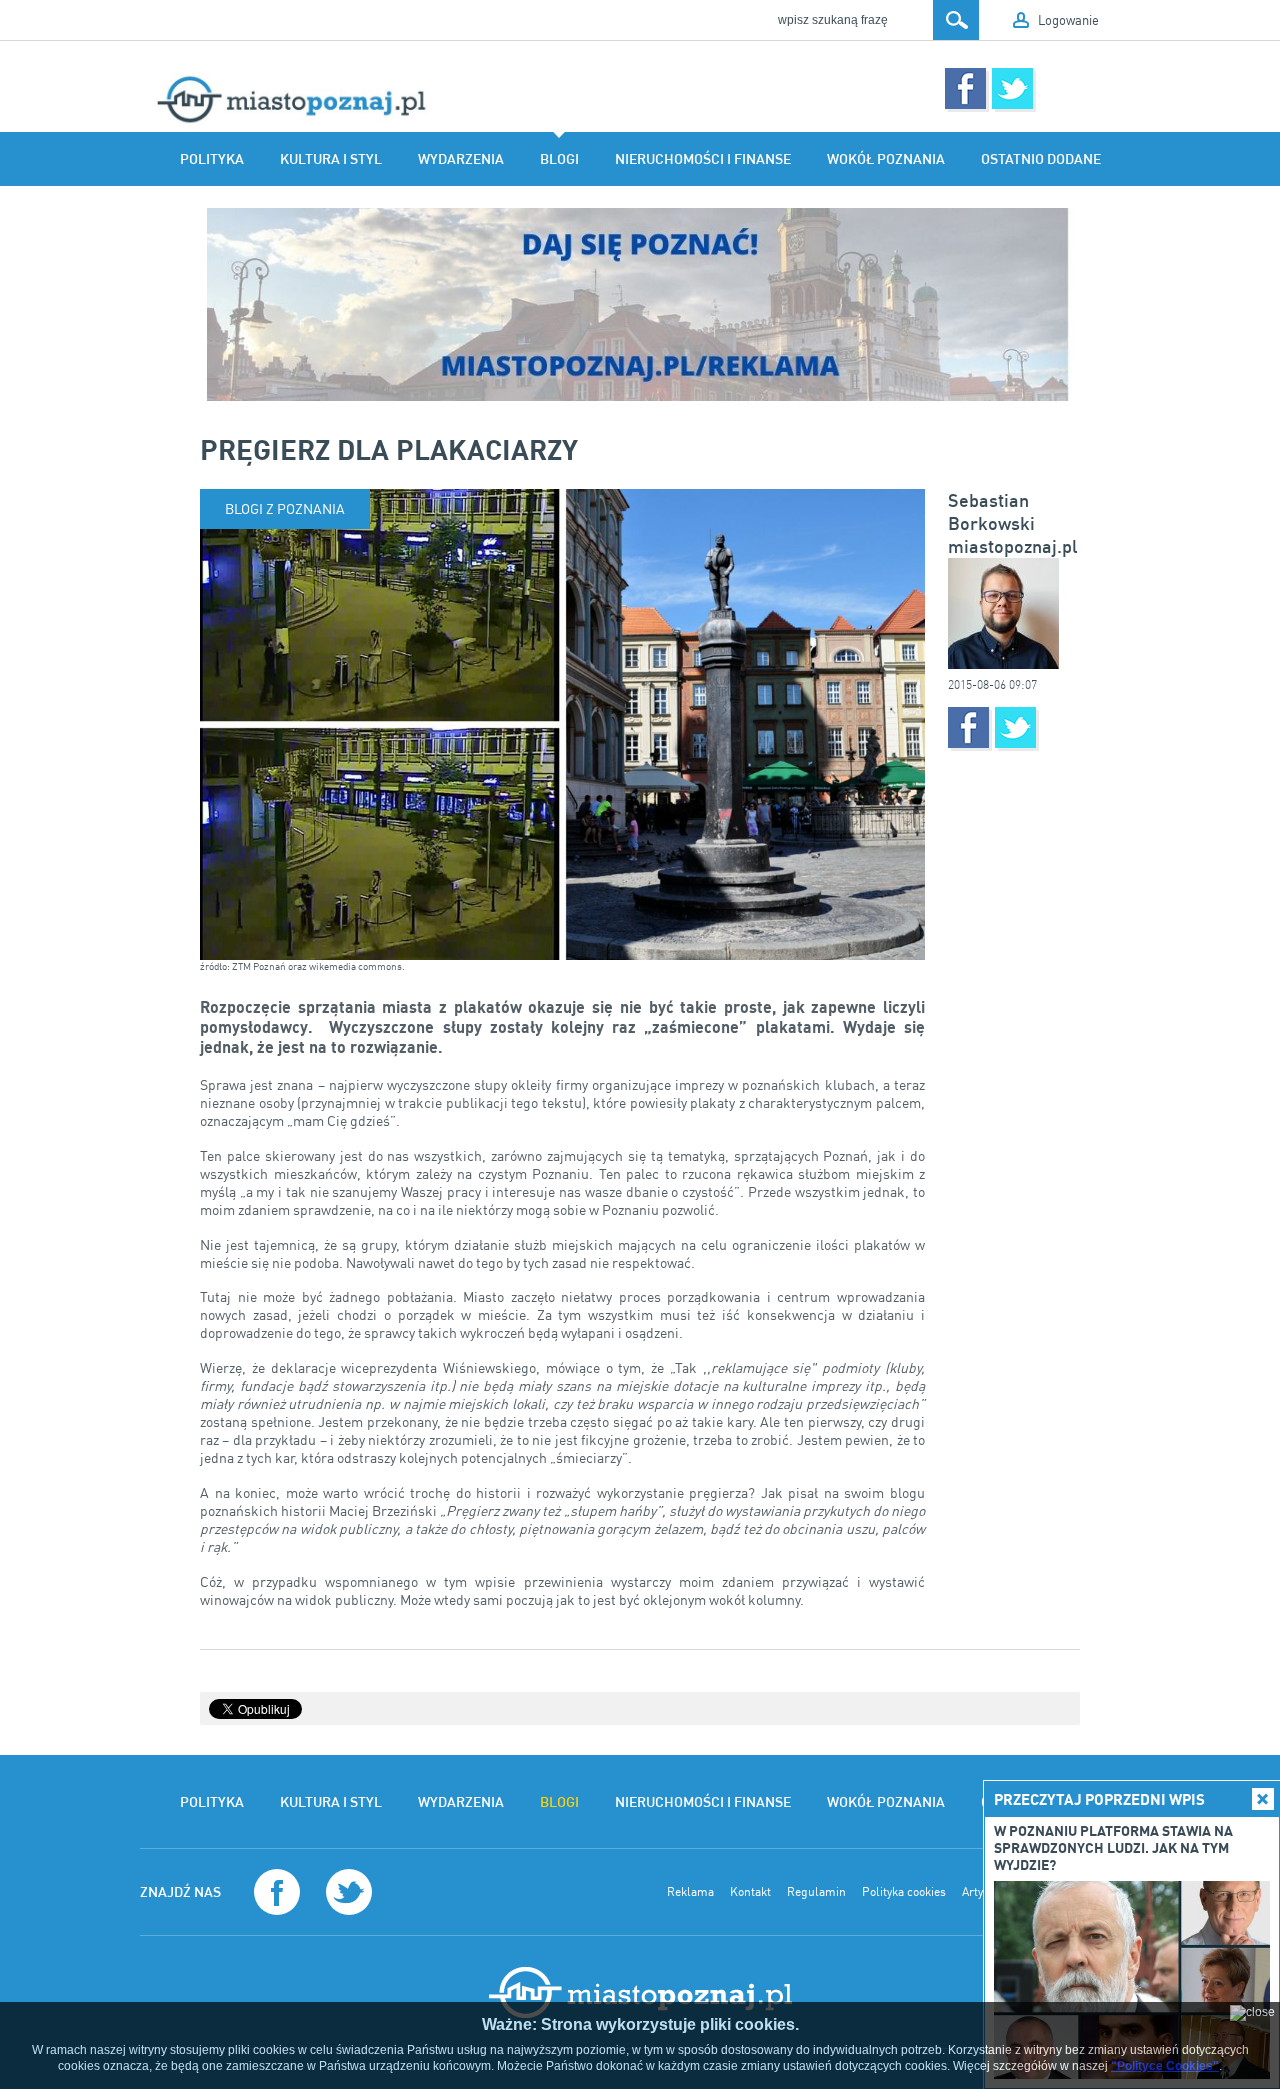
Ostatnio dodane (1041, 159)
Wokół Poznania (886, 159)
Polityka (212, 159)
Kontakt (750, 1892)
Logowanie (1068, 20)
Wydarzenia (461, 159)
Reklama (690, 1892)
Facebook (965, 88)
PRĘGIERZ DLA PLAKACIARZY (389, 449)
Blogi (559, 159)
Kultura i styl (331, 159)
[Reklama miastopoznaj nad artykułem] (640, 304)
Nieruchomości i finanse (703, 159)
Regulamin (816, 1892)
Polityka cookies (904, 1892)
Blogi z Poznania (285, 508)
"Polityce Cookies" (1165, 2066)
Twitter (1012, 88)
